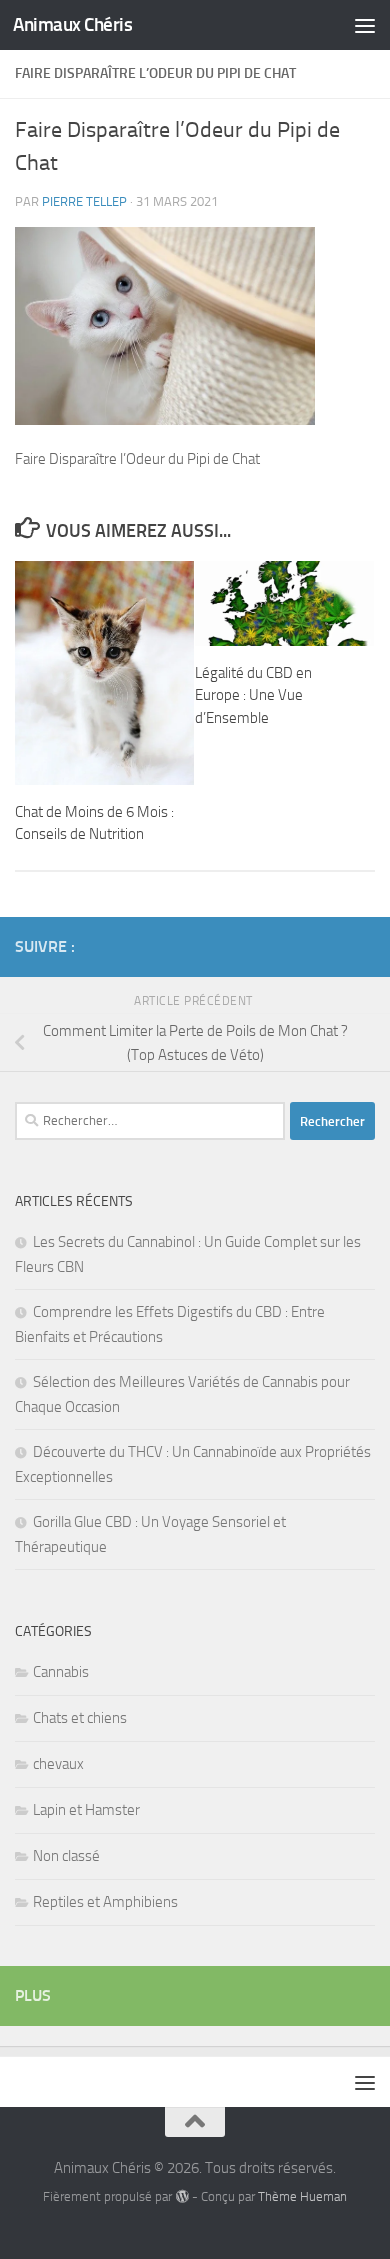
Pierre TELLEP (84, 201)
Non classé (66, 1856)
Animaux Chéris (72, 24)
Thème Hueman (302, 2196)
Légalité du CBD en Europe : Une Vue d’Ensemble (253, 695)
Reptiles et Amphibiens (105, 1902)
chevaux (58, 1764)
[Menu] (365, 25)
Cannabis (61, 1672)
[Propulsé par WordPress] (181, 2196)
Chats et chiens (80, 1718)
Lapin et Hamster (86, 1810)
